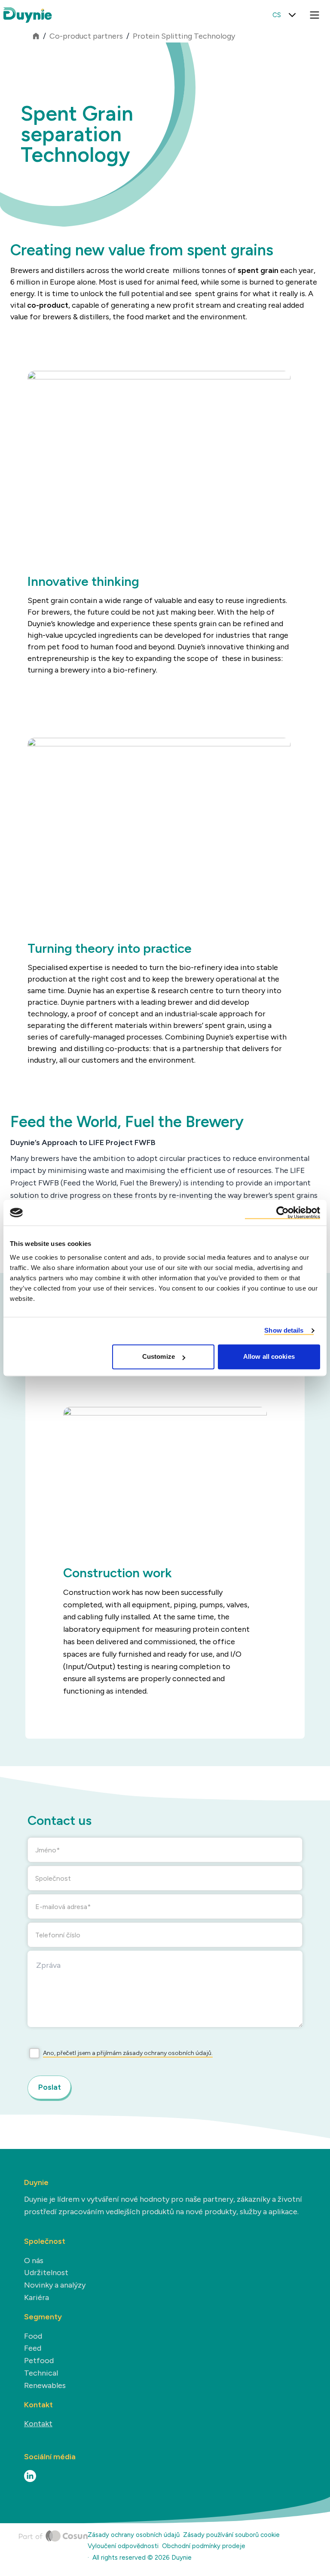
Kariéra (37, 2297)
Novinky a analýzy (55, 2285)
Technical (41, 2373)
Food (33, 2336)
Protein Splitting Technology (184, 36)
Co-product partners (86, 36)
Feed (33, 2348)
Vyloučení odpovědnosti (123, 2546)
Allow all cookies (269, 1357)
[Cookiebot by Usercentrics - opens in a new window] (283, 1212)
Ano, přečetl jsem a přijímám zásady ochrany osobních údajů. (128, 2053)
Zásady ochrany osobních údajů (134, 2535)
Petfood (39, 2361)
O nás (34, 2261)
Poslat (50, 2087)
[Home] (53, 2548)
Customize (159, 1357)
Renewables (45, 2385)
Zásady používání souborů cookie (231, 2535)
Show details (284, 1330)
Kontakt (38, 2424)
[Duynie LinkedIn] (30, 2476)
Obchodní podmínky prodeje (204, 2546)
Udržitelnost (46, 2273)
